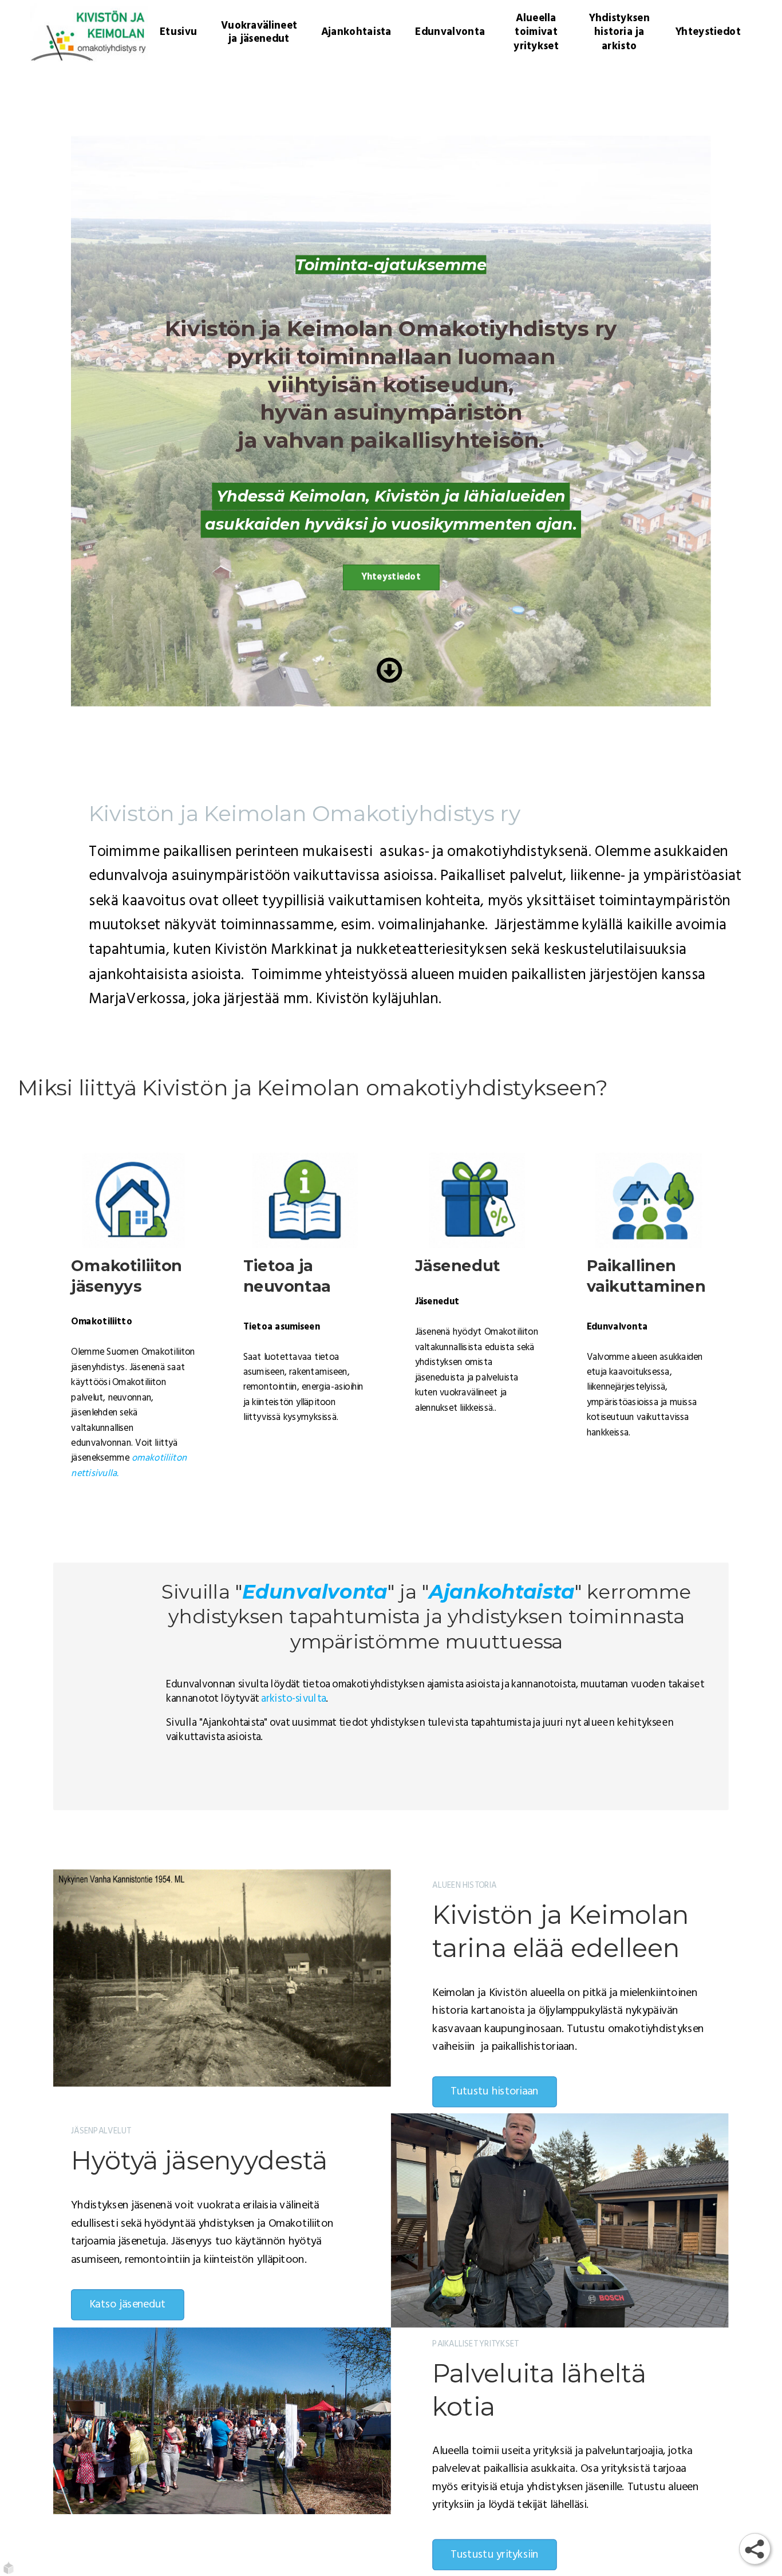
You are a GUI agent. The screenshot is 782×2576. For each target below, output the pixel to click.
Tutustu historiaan (495, 2092)
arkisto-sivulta (293, 1699)
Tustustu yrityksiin (495, 2555)
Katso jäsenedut (127, 2304)
